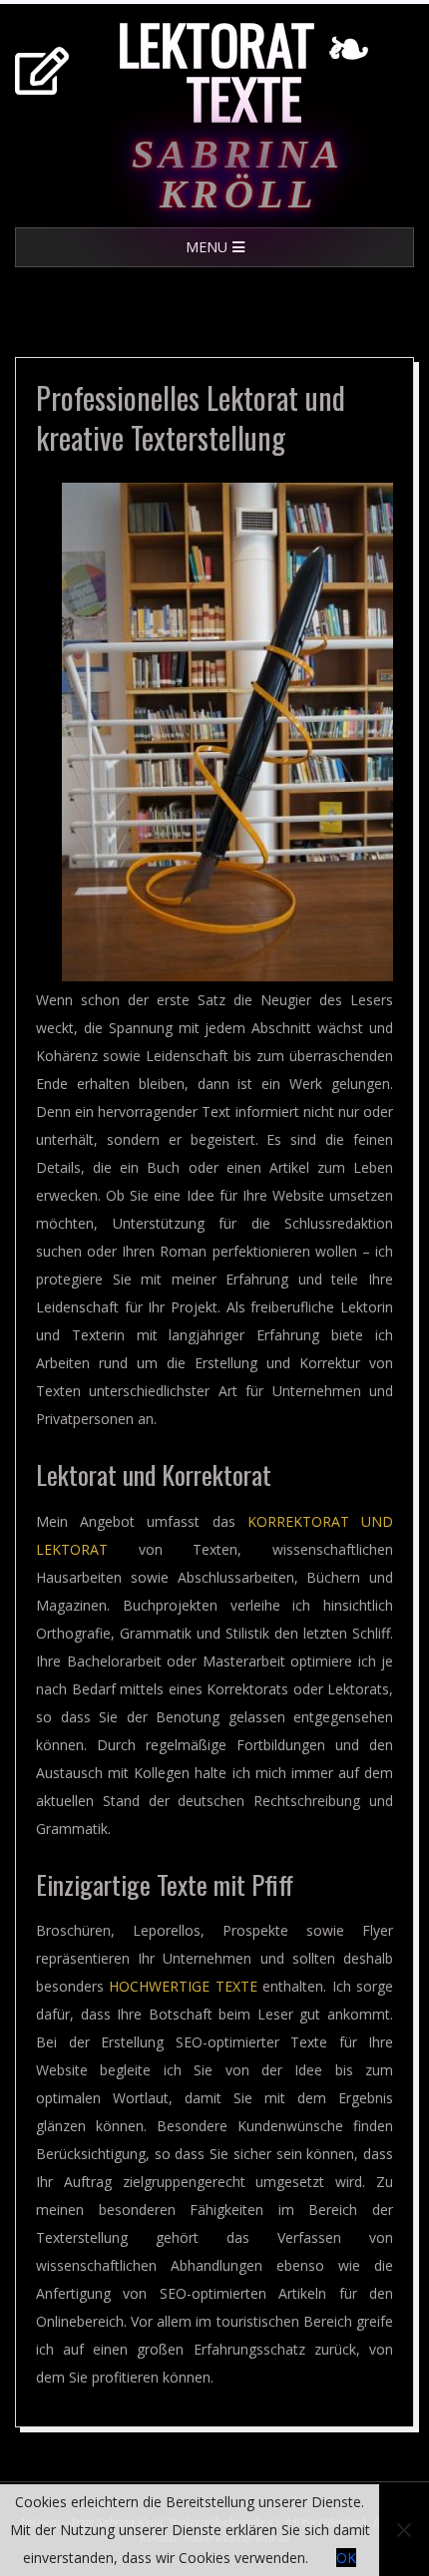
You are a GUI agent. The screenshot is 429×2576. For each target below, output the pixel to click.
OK (346, 2558)
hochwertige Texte (183, 1986)
